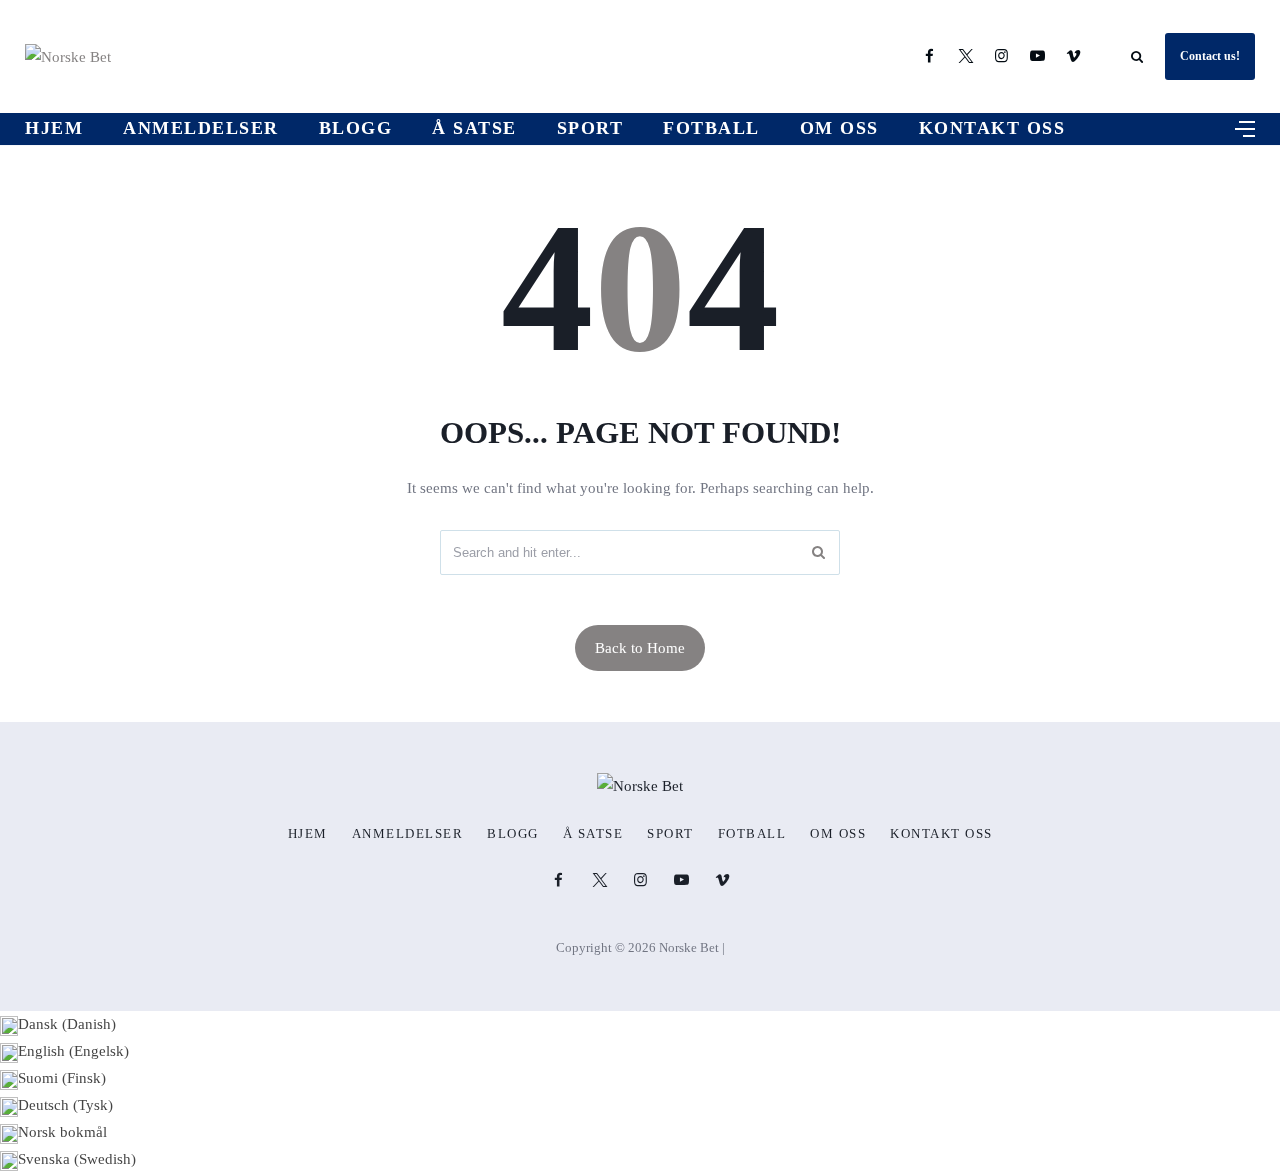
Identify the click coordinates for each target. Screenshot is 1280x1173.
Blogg (356, 128)
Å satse (474, 128)
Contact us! (1210, 56)
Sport (590, 128)
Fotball (711, 128)
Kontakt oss (992, 128)
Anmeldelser (201, 128)
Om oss (839, 128)
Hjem (54, 128)
